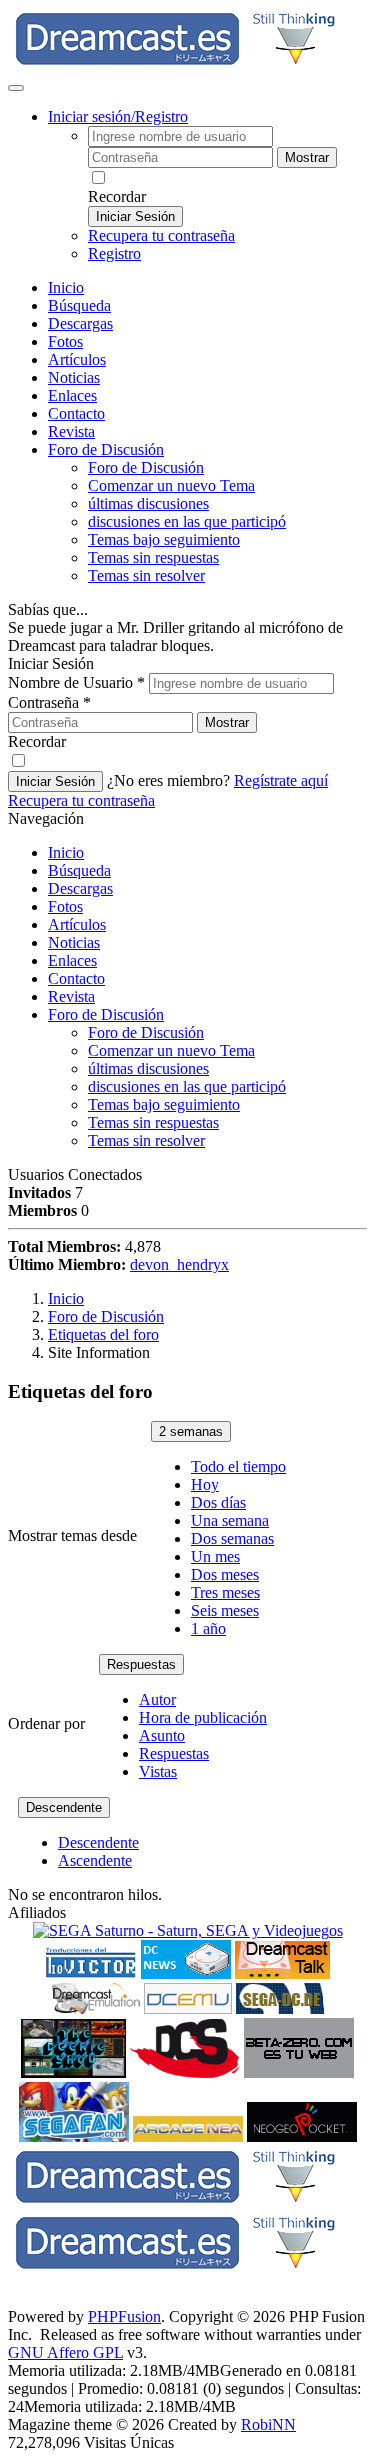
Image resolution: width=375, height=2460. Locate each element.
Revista (71, 431)
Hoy (205, 1484)
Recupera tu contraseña (161, 235)
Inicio (66, 287)
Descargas (80, 323)
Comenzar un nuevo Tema (171, 485)
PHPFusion (124, 2316)
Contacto (76, 413)
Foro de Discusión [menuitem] (146, 467)
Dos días (218, 1502)
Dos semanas (232, 1538)
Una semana (230, 1520)
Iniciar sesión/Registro (118, 116)
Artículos (77, 359)
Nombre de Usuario (76, 682)
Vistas (158, 1771)
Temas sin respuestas (153, 557)
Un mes (215, 1556)
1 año (208, 1628)
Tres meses (225, 1592)
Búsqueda (79, 305)
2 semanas (191, 1431)
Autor (157, 1699)
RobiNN (268, 2424)
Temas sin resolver (146, 575)
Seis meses (225, 1610)
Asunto (162, 1735)
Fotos (65, 341)
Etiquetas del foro (103, 1334)
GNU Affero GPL (65, 2352)
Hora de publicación (203, 1717)
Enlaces (72, 395)
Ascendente (95, 1860)
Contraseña (49, 702)
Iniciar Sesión (135, 216)
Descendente (64, 1807)
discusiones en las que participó (187, 521)
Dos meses (225, 1574)
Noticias (74, 377)
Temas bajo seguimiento (164, 539)
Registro (114, 253)
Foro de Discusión (106, 1014)
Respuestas (141, 1664)
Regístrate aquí (281, 780)
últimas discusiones (148, 503)
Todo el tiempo (238, 1466)
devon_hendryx (179, 1264)
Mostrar (307, 157)
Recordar (117, 196)
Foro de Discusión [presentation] (106, 449)
